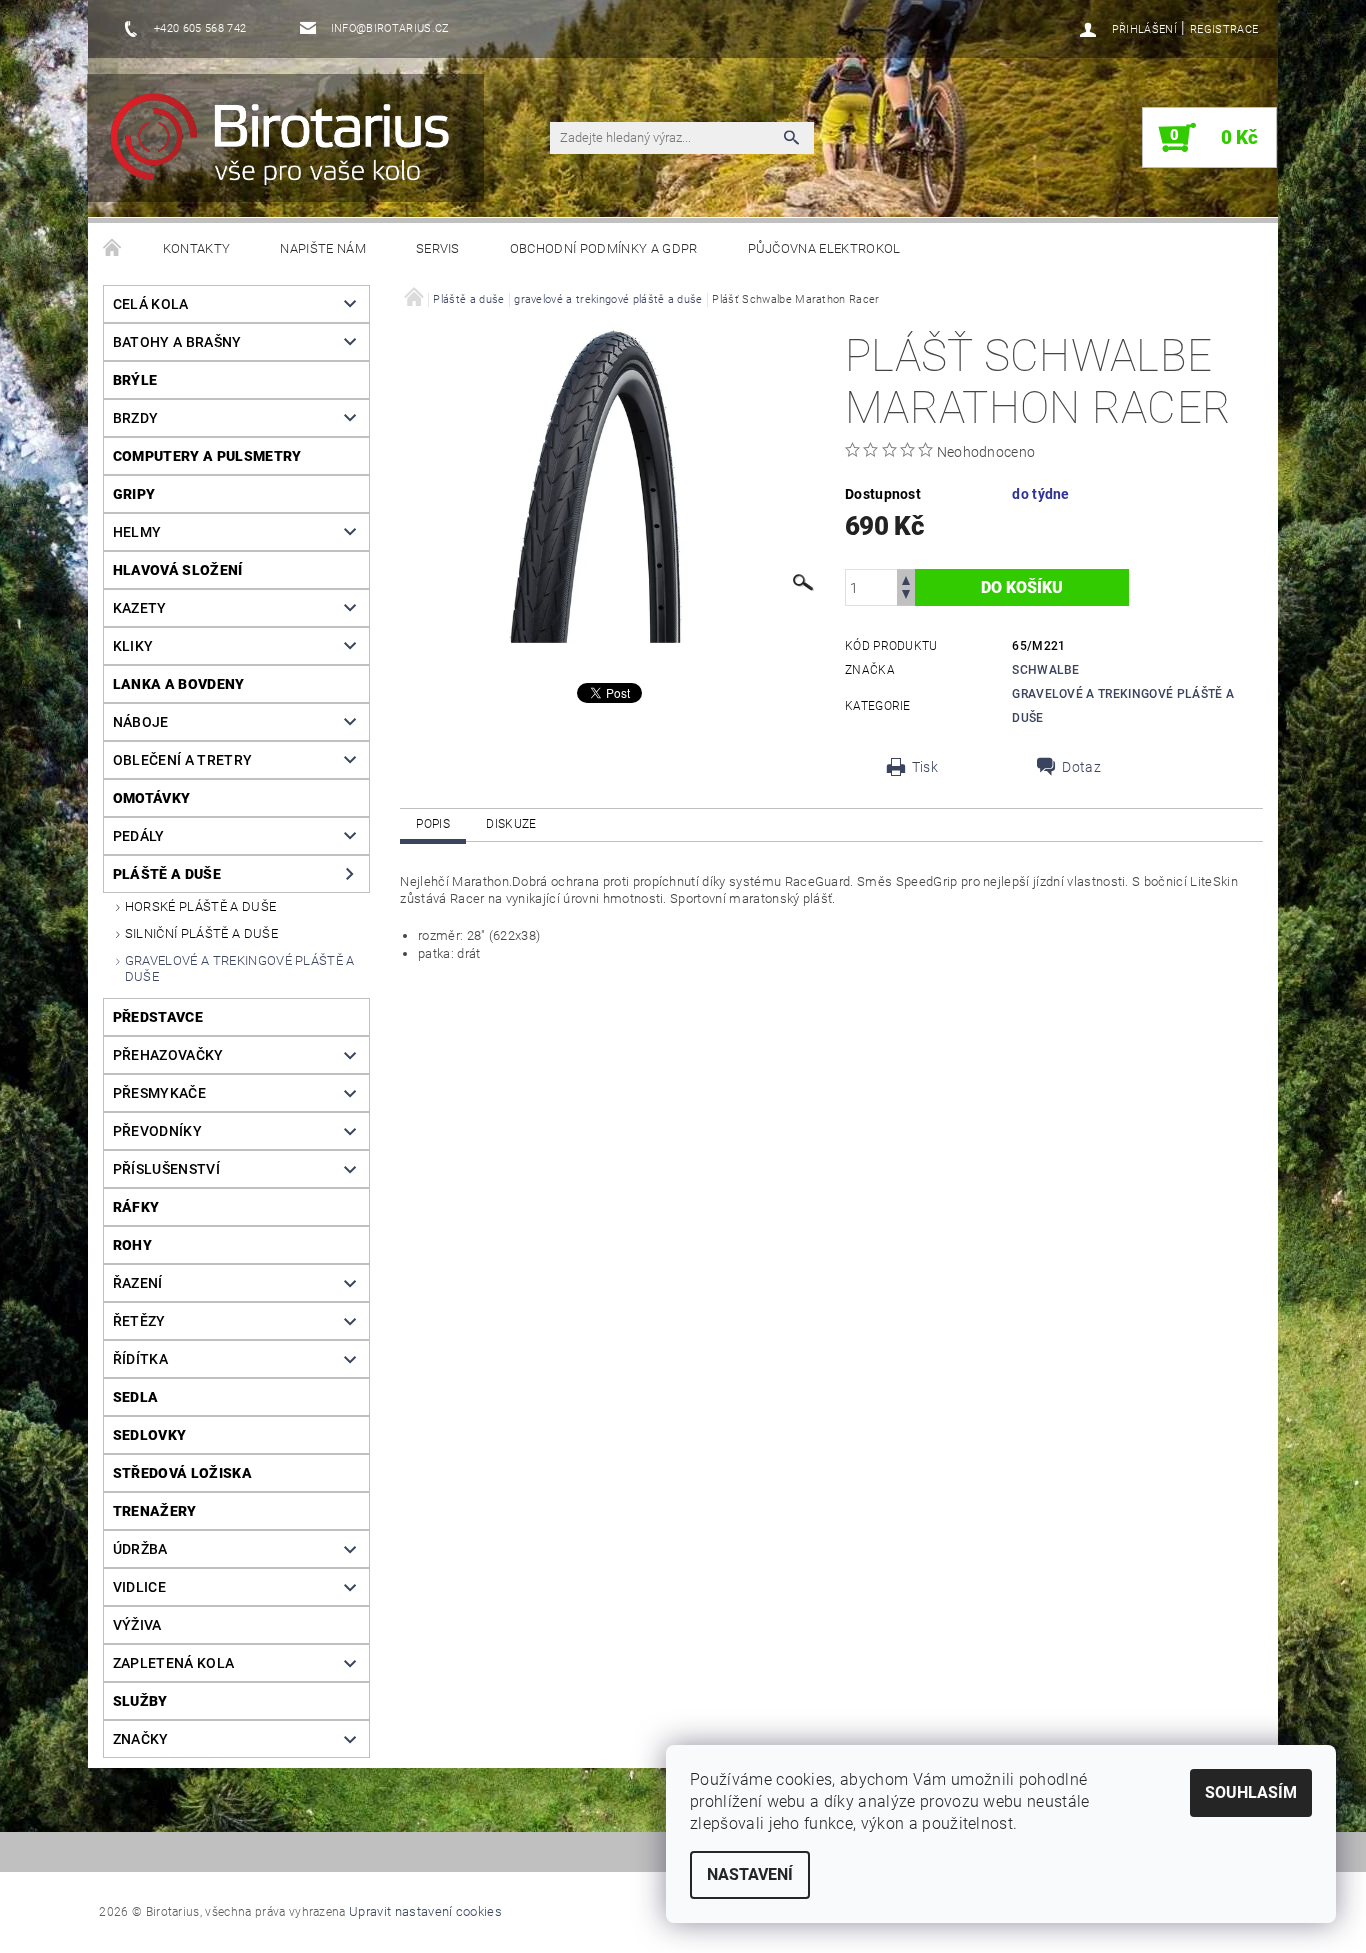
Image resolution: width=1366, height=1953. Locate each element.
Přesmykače (159, 1093)
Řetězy (139, 1321)
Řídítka (140, 1359)
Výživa (137, 1625)
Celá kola (151, 304)
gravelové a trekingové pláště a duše (240, 968)
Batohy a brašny (177, 342)
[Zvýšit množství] (906, 578)
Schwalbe (1046, 670)
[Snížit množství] (906, 596)
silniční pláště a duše (201, 933)
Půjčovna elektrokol (824, 248)
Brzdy (136, 418)
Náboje (141, 722)
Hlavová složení (178, 570)
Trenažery (155, 1511)
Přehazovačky (168, 1055)
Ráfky (136, 1207)
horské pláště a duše (200, 906)
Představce (158, 1017)
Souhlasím (1251, 1792)
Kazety (140, 608)
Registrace (1224, 29)
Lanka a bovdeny (179, 684)
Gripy (134, 494)
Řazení (138, 1283)
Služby (140, 1701)
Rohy (132, 1245)
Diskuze (511, 824)
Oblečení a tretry (182, 760)
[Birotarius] (292, 148)
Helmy (137, 532)
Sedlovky (150, 1435)
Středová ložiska (182, 1473)
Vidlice (139, 1587)
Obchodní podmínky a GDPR (604, 248)
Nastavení (750, 1874)
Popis (433, 824)
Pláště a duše (167, 874)
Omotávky (152, 798)
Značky (141, 1739)
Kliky (133, 646)
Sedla (136, 1397)
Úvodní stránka (113, 249)
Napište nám (323, 248)
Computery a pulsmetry (207, 456)
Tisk (925, 767)
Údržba (140, 1549)
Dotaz (1081, 767)
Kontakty (197, 248)
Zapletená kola (173, 1663)
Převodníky (157, 1131)
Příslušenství (166, 1169)
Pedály (139, 836)
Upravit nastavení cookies (425, 1911)
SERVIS (438, 248)
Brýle (135, 380)
